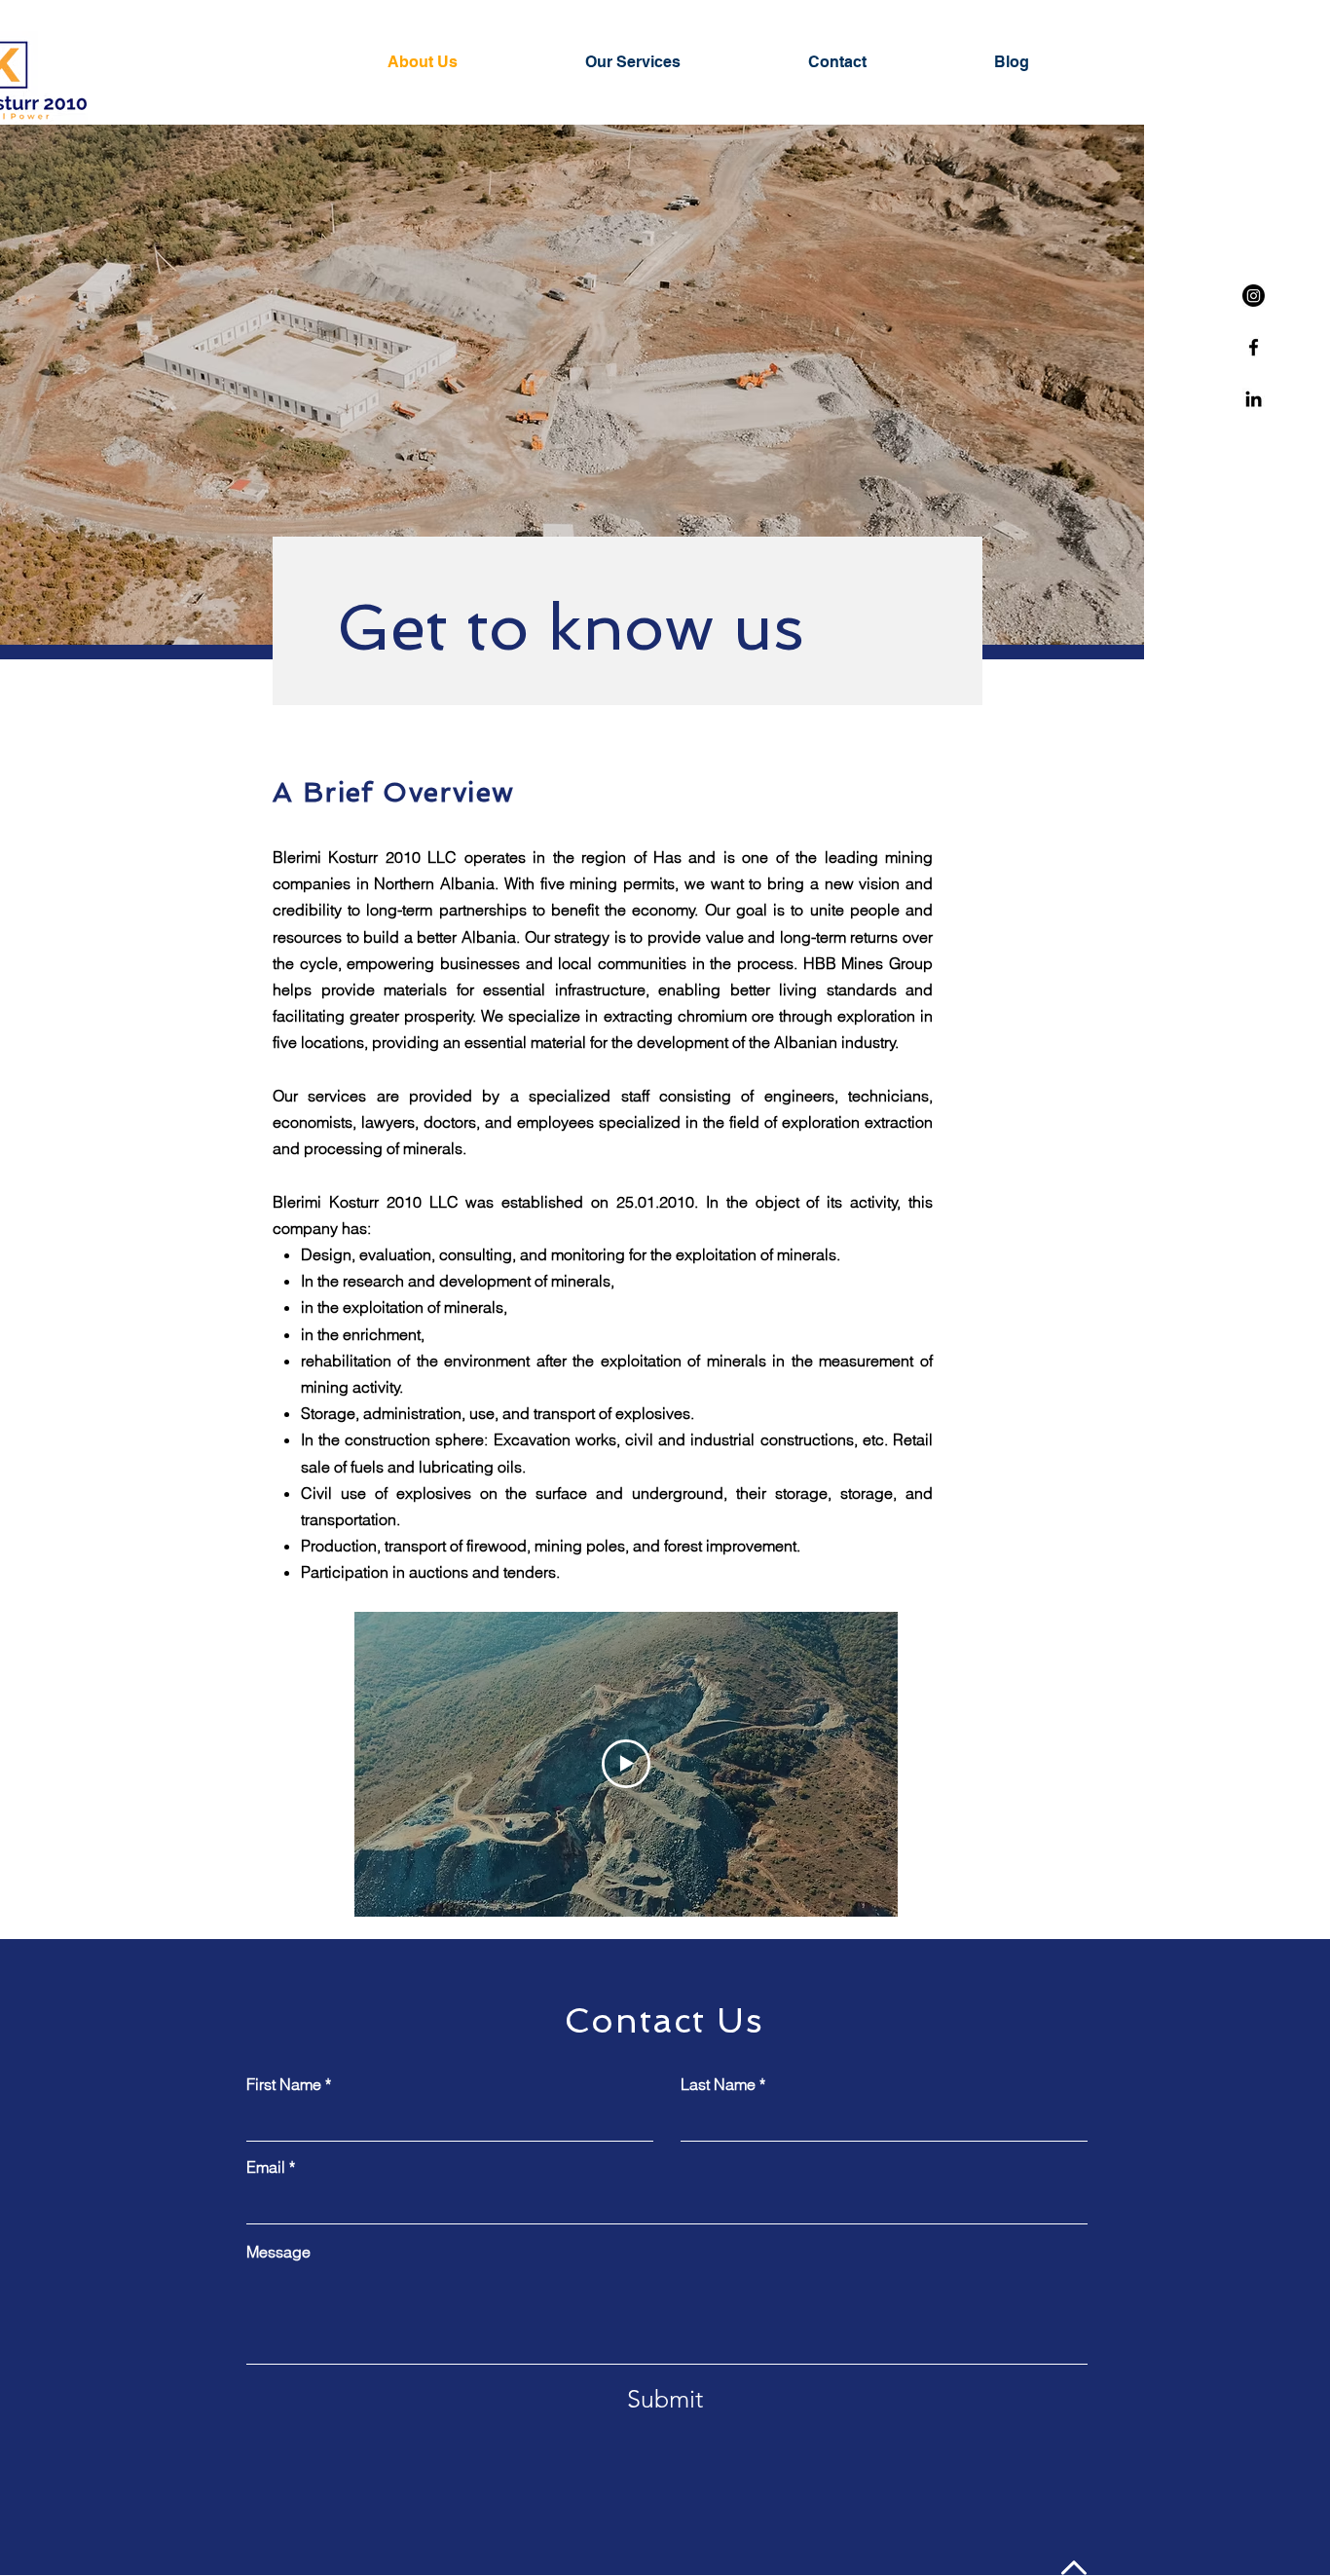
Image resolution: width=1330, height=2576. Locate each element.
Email (266, 2167)
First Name (284, 2084)
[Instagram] (1254, 296)
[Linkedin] (1254, 399)
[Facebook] (1254, 347)
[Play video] (626, 1764)
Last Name (718, 2084)
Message (278, 2252)
